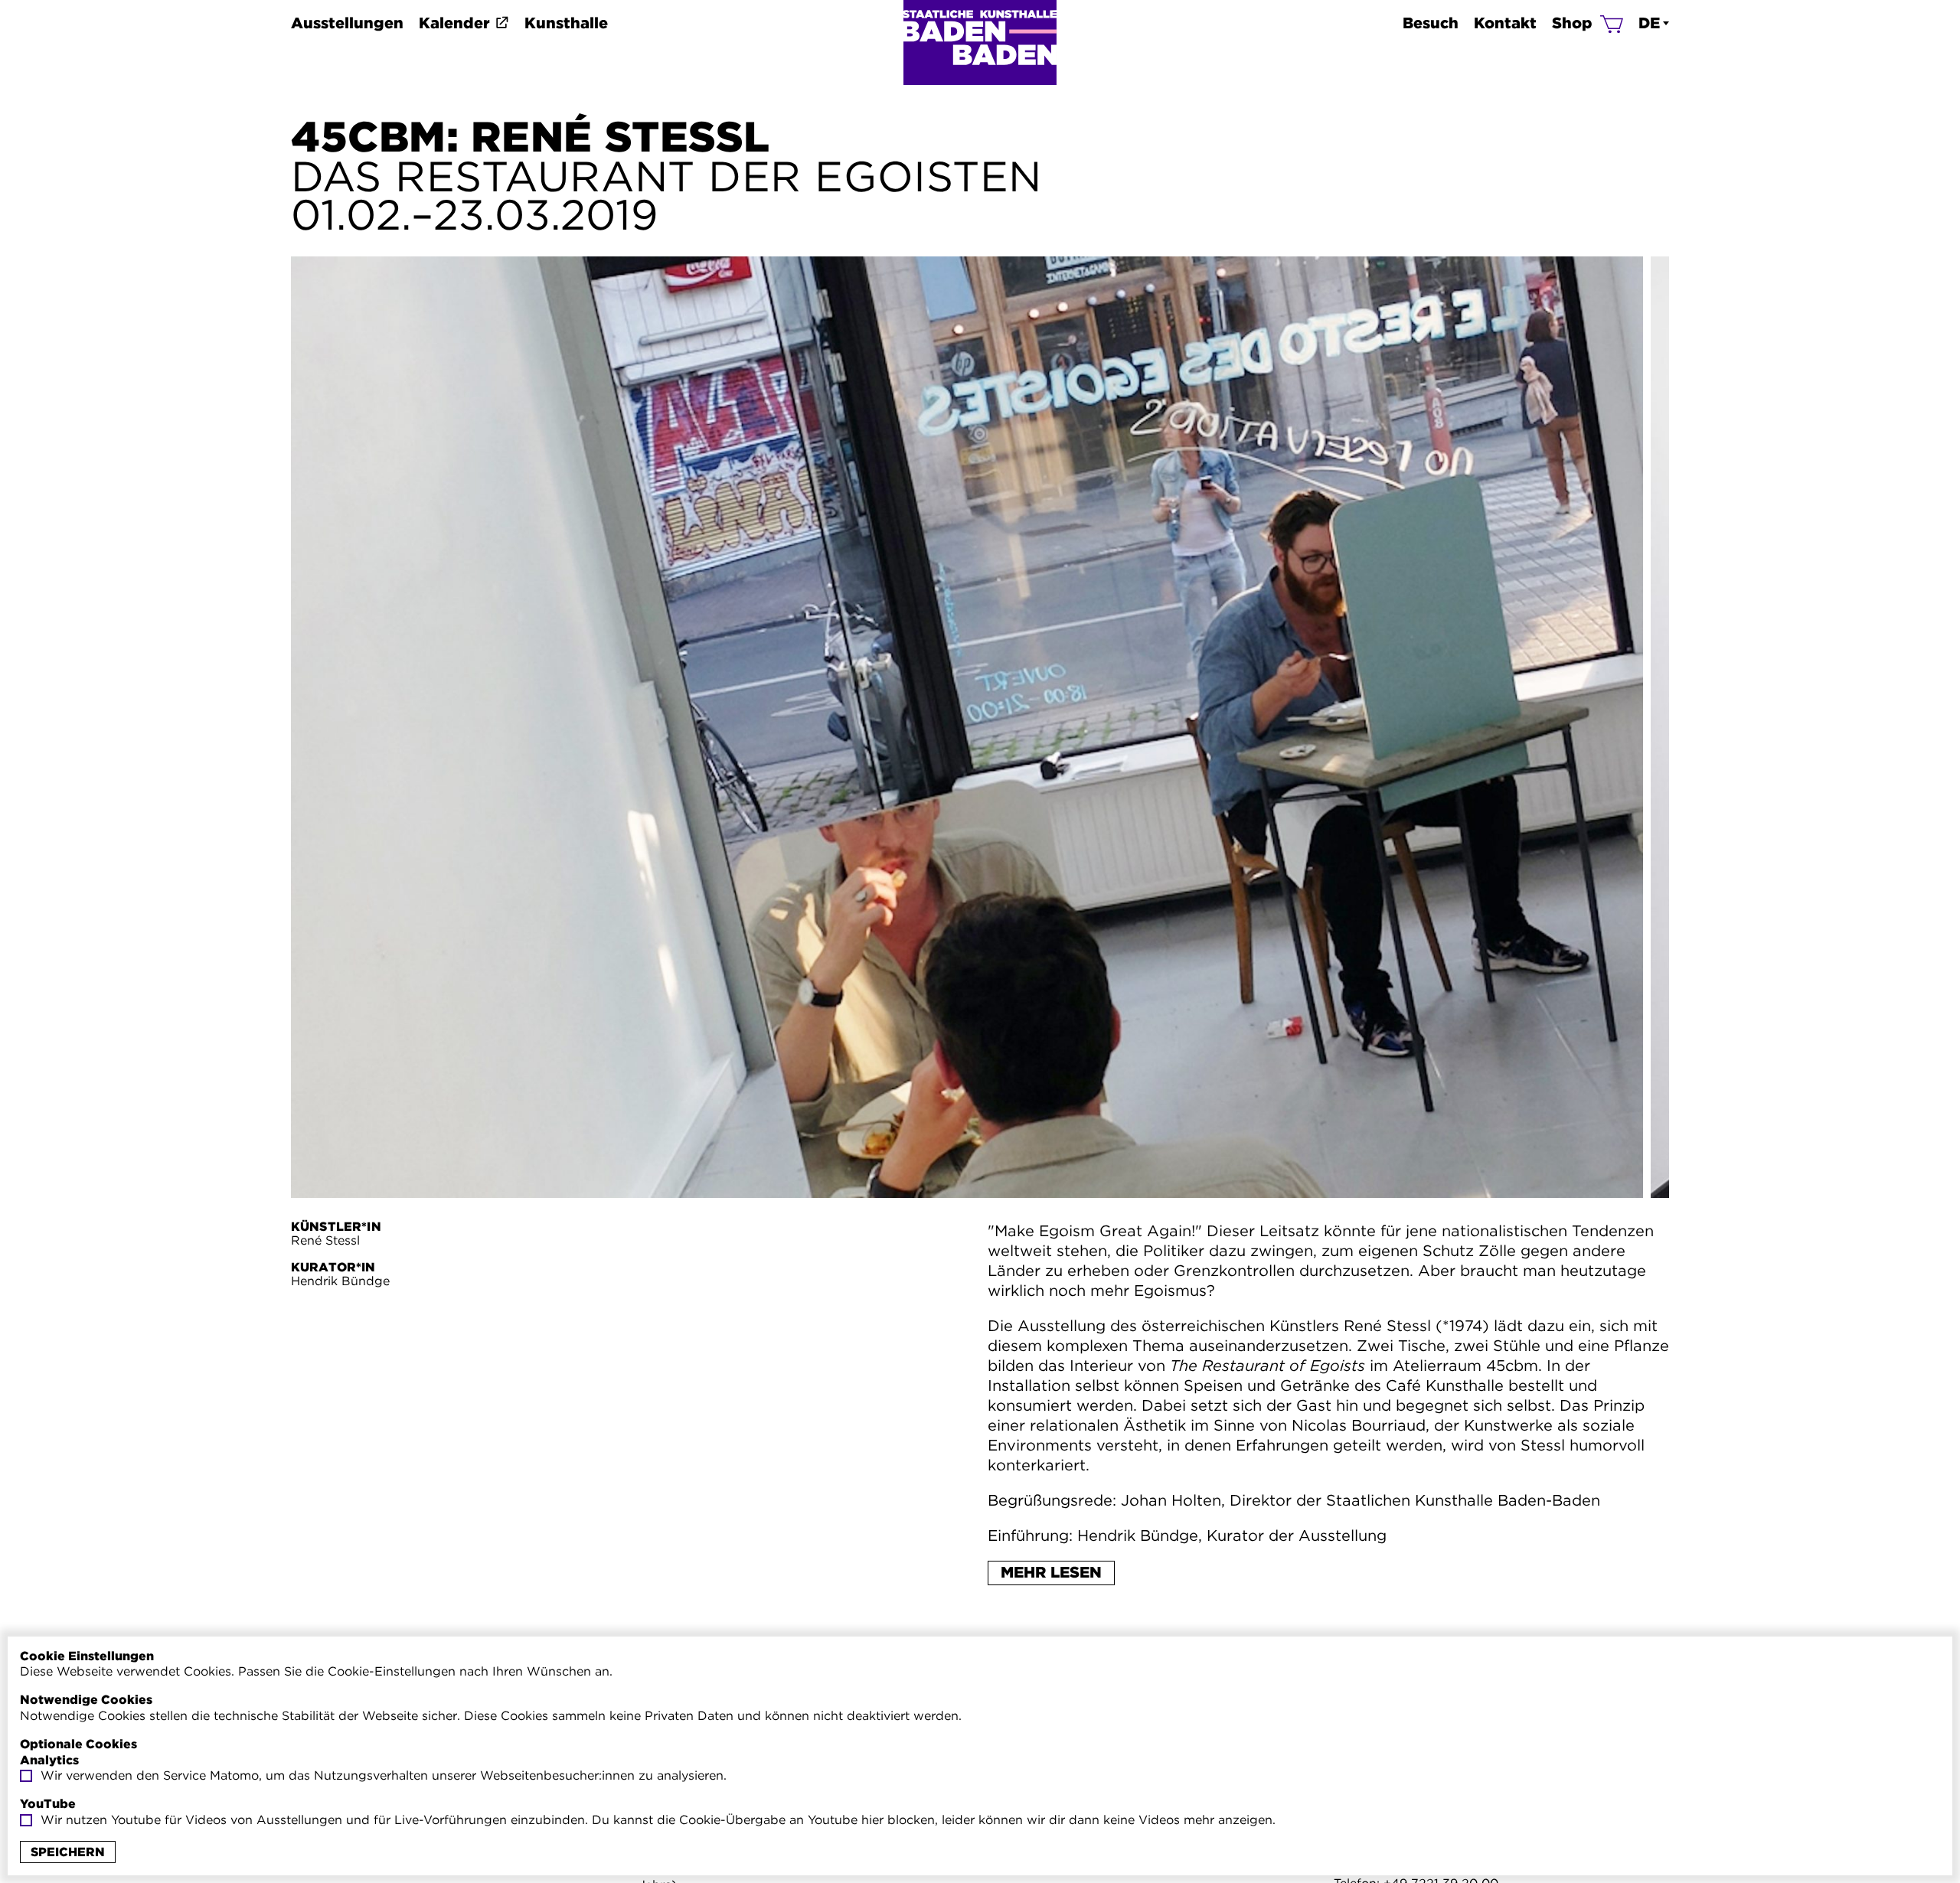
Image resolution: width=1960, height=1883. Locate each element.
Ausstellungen (347, 23)
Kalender (454, 23)
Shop (1572, 23)
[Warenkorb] (1612, 23)
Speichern (68, 1852)
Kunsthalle (566, 23)
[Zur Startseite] (980, 42)
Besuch (1431, 23)
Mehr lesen (1051, 1572)
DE (1649, 23)
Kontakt (1505, 23)
